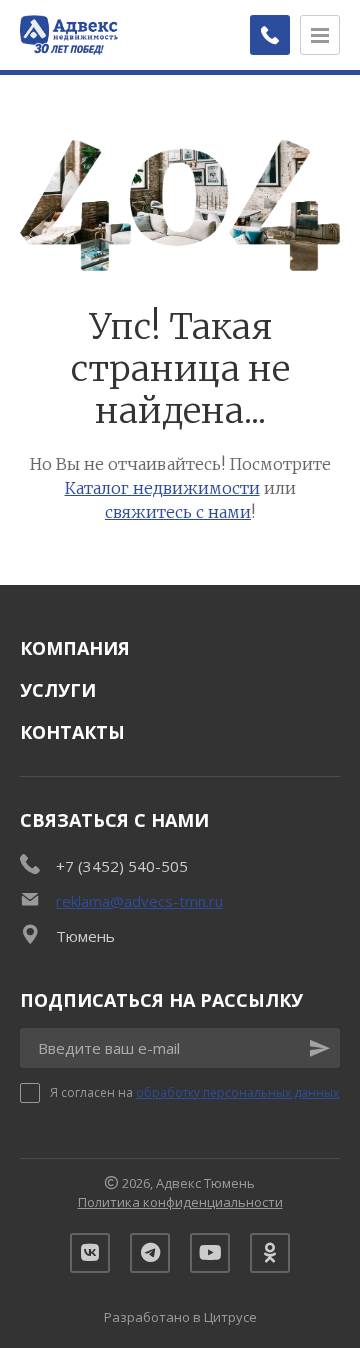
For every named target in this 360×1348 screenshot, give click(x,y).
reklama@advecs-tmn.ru (139, 901)
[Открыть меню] (320, 35)
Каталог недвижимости (162, 488)
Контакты (72, 732)
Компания (75, 648)
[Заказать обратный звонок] (270, 35)
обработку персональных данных (237, 1092)
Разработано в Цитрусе (180, 1317)
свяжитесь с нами (178, 512)
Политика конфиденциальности (180, 1202)
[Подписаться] (320, 1048)
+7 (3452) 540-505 (122, 866)
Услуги (58, 690)
